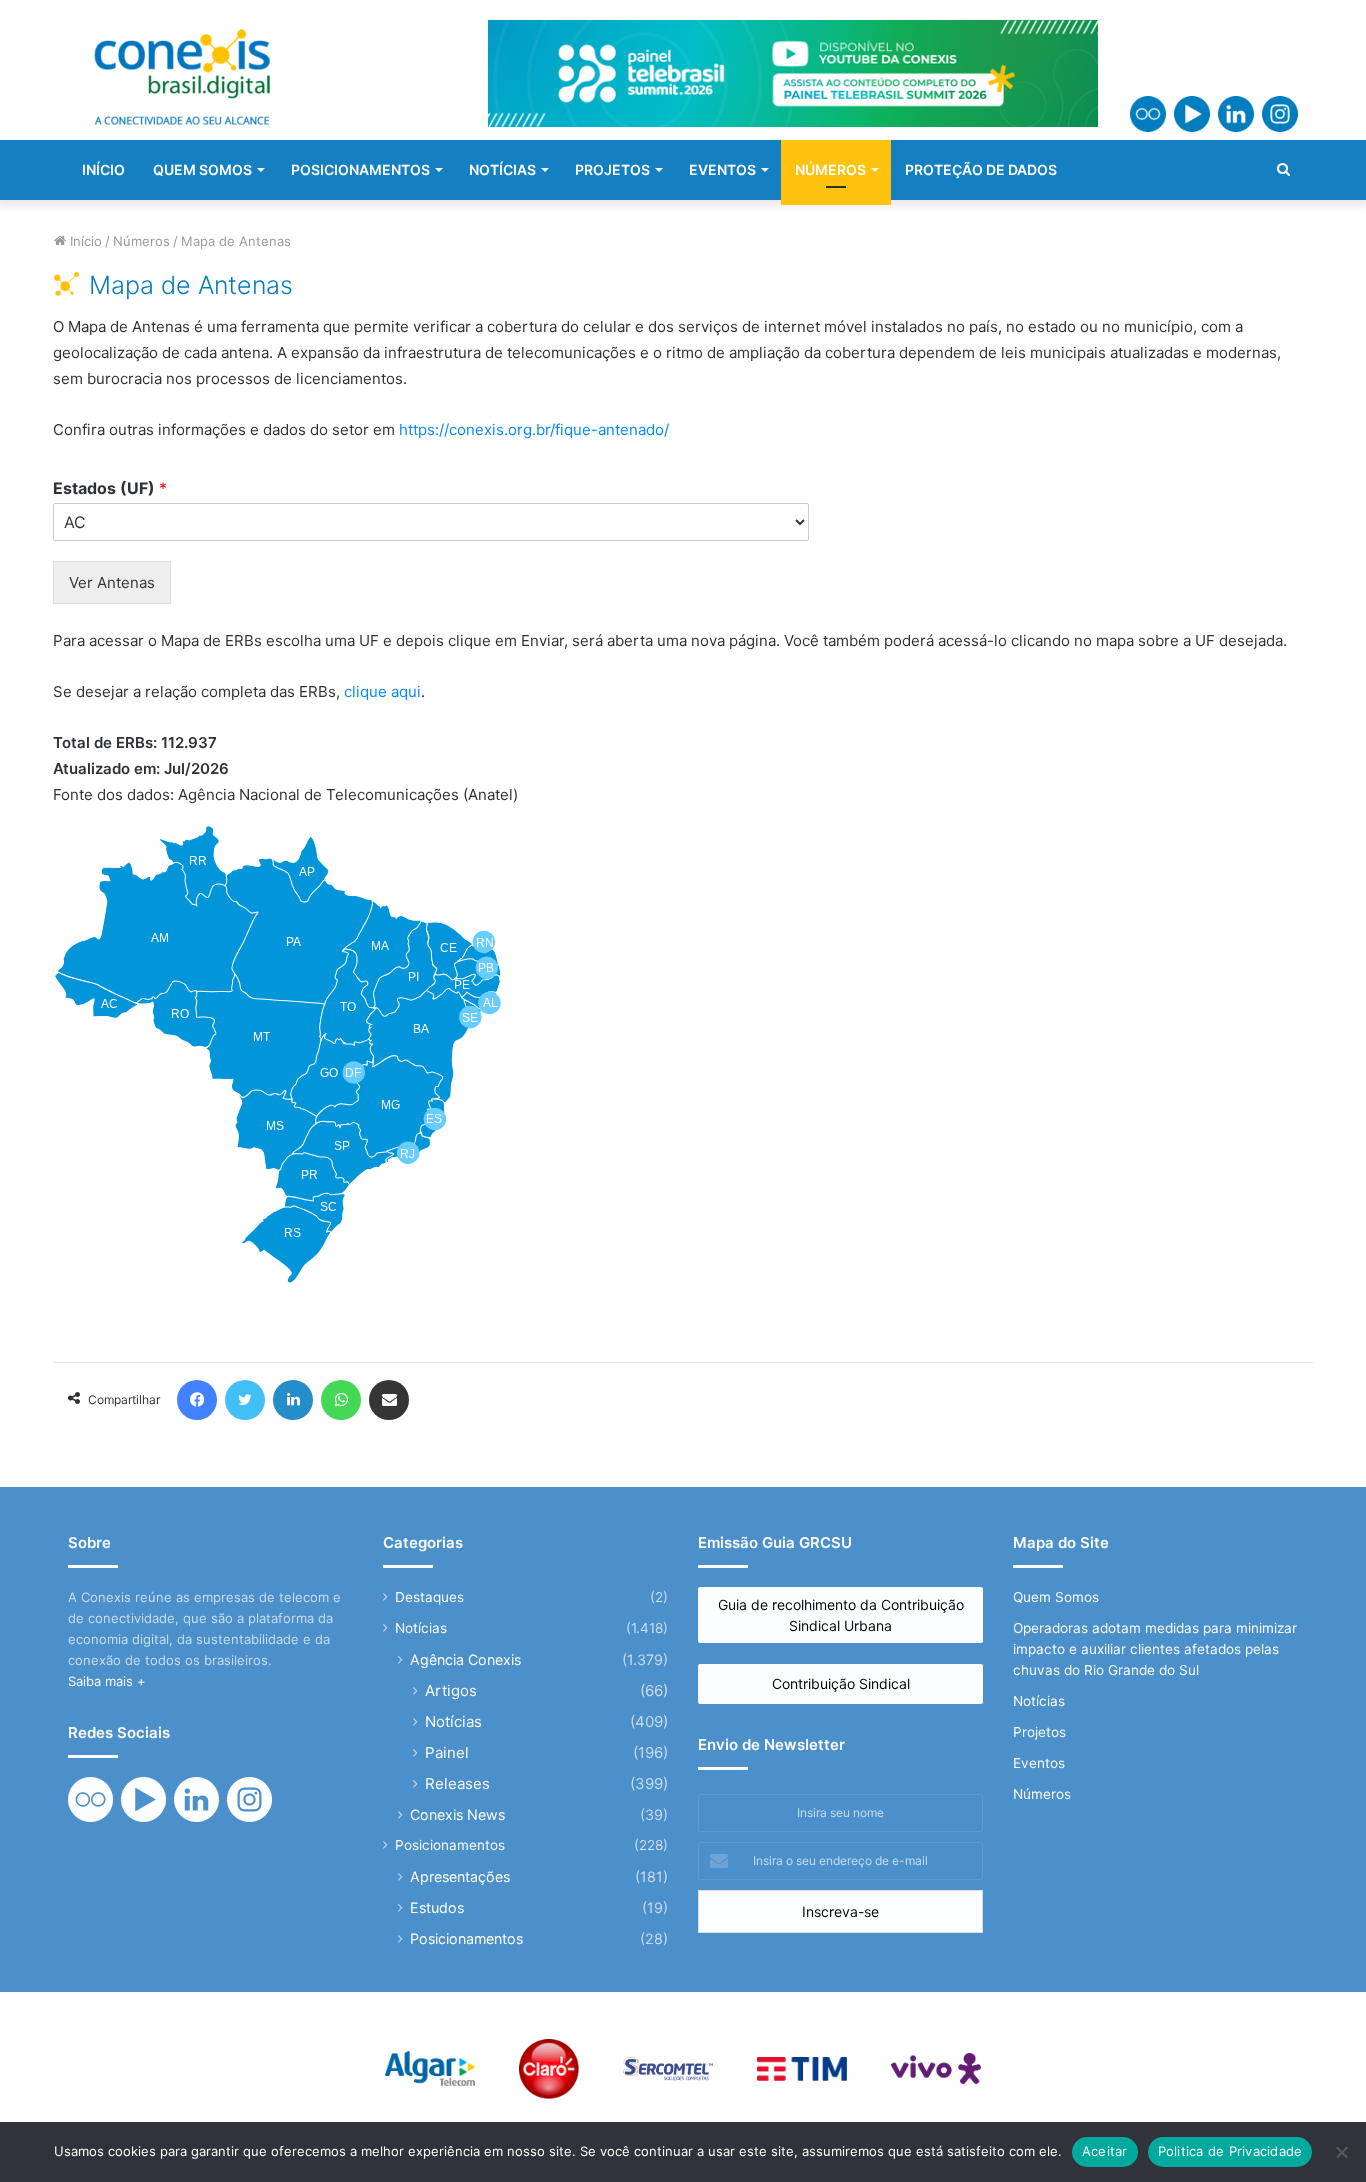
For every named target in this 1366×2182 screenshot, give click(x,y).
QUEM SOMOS (202, 169)
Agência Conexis (465, 1659)
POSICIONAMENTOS (360, 169)
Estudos (437, 1907)
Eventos (1039, 1763)
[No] (1341, 2152)
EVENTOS (722, 169)
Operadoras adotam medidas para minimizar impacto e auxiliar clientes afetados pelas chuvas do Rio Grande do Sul (1155, 1649)
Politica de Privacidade (1230, 2151)
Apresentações (460, 1876)
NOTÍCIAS (502, 169)
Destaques (429, 1597)
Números (141, 241)
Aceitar (1105, 2151)
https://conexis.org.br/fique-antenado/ (534, 429)
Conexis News (457, 1814)
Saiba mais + (107, 1681)
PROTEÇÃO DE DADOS (981, 169)
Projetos (1039, 1732)
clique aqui (382, 691)
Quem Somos (1056, 1597)
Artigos (451, 1690)
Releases (457, 1783)
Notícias (421, 1628)
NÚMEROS (830, 169)
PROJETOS (612, 169)
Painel (447, 1752)
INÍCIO (103, 169)
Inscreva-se (840, 1911)
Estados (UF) (110, 488)
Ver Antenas (112, 582)
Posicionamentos (450, 1845)
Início (84, 241)
